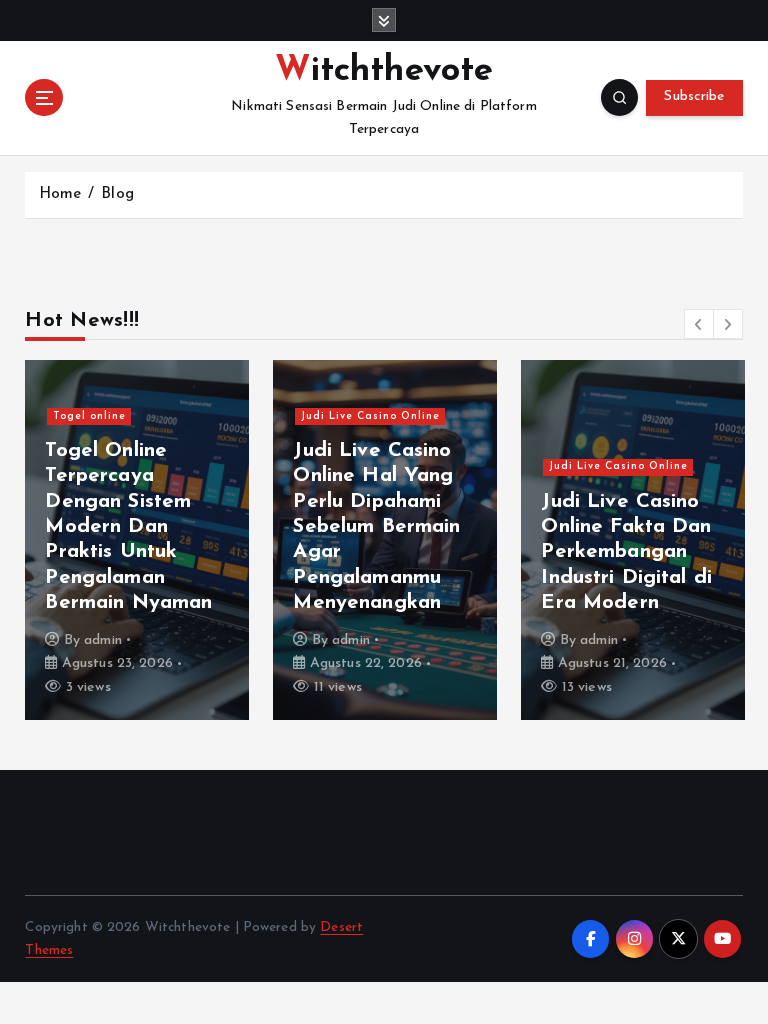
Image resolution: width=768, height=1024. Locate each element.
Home (60, 194)
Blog (117, 194)
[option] (137, 540)
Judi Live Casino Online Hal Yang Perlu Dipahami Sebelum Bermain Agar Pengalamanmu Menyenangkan (376, 527)
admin (103, 640)
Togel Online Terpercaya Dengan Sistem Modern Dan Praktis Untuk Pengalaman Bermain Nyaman (128, 527)
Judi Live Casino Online (370, 416)
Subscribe (694, 96)
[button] (699, 324)
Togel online (89, 416)
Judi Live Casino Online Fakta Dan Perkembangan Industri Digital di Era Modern (626, 553)
